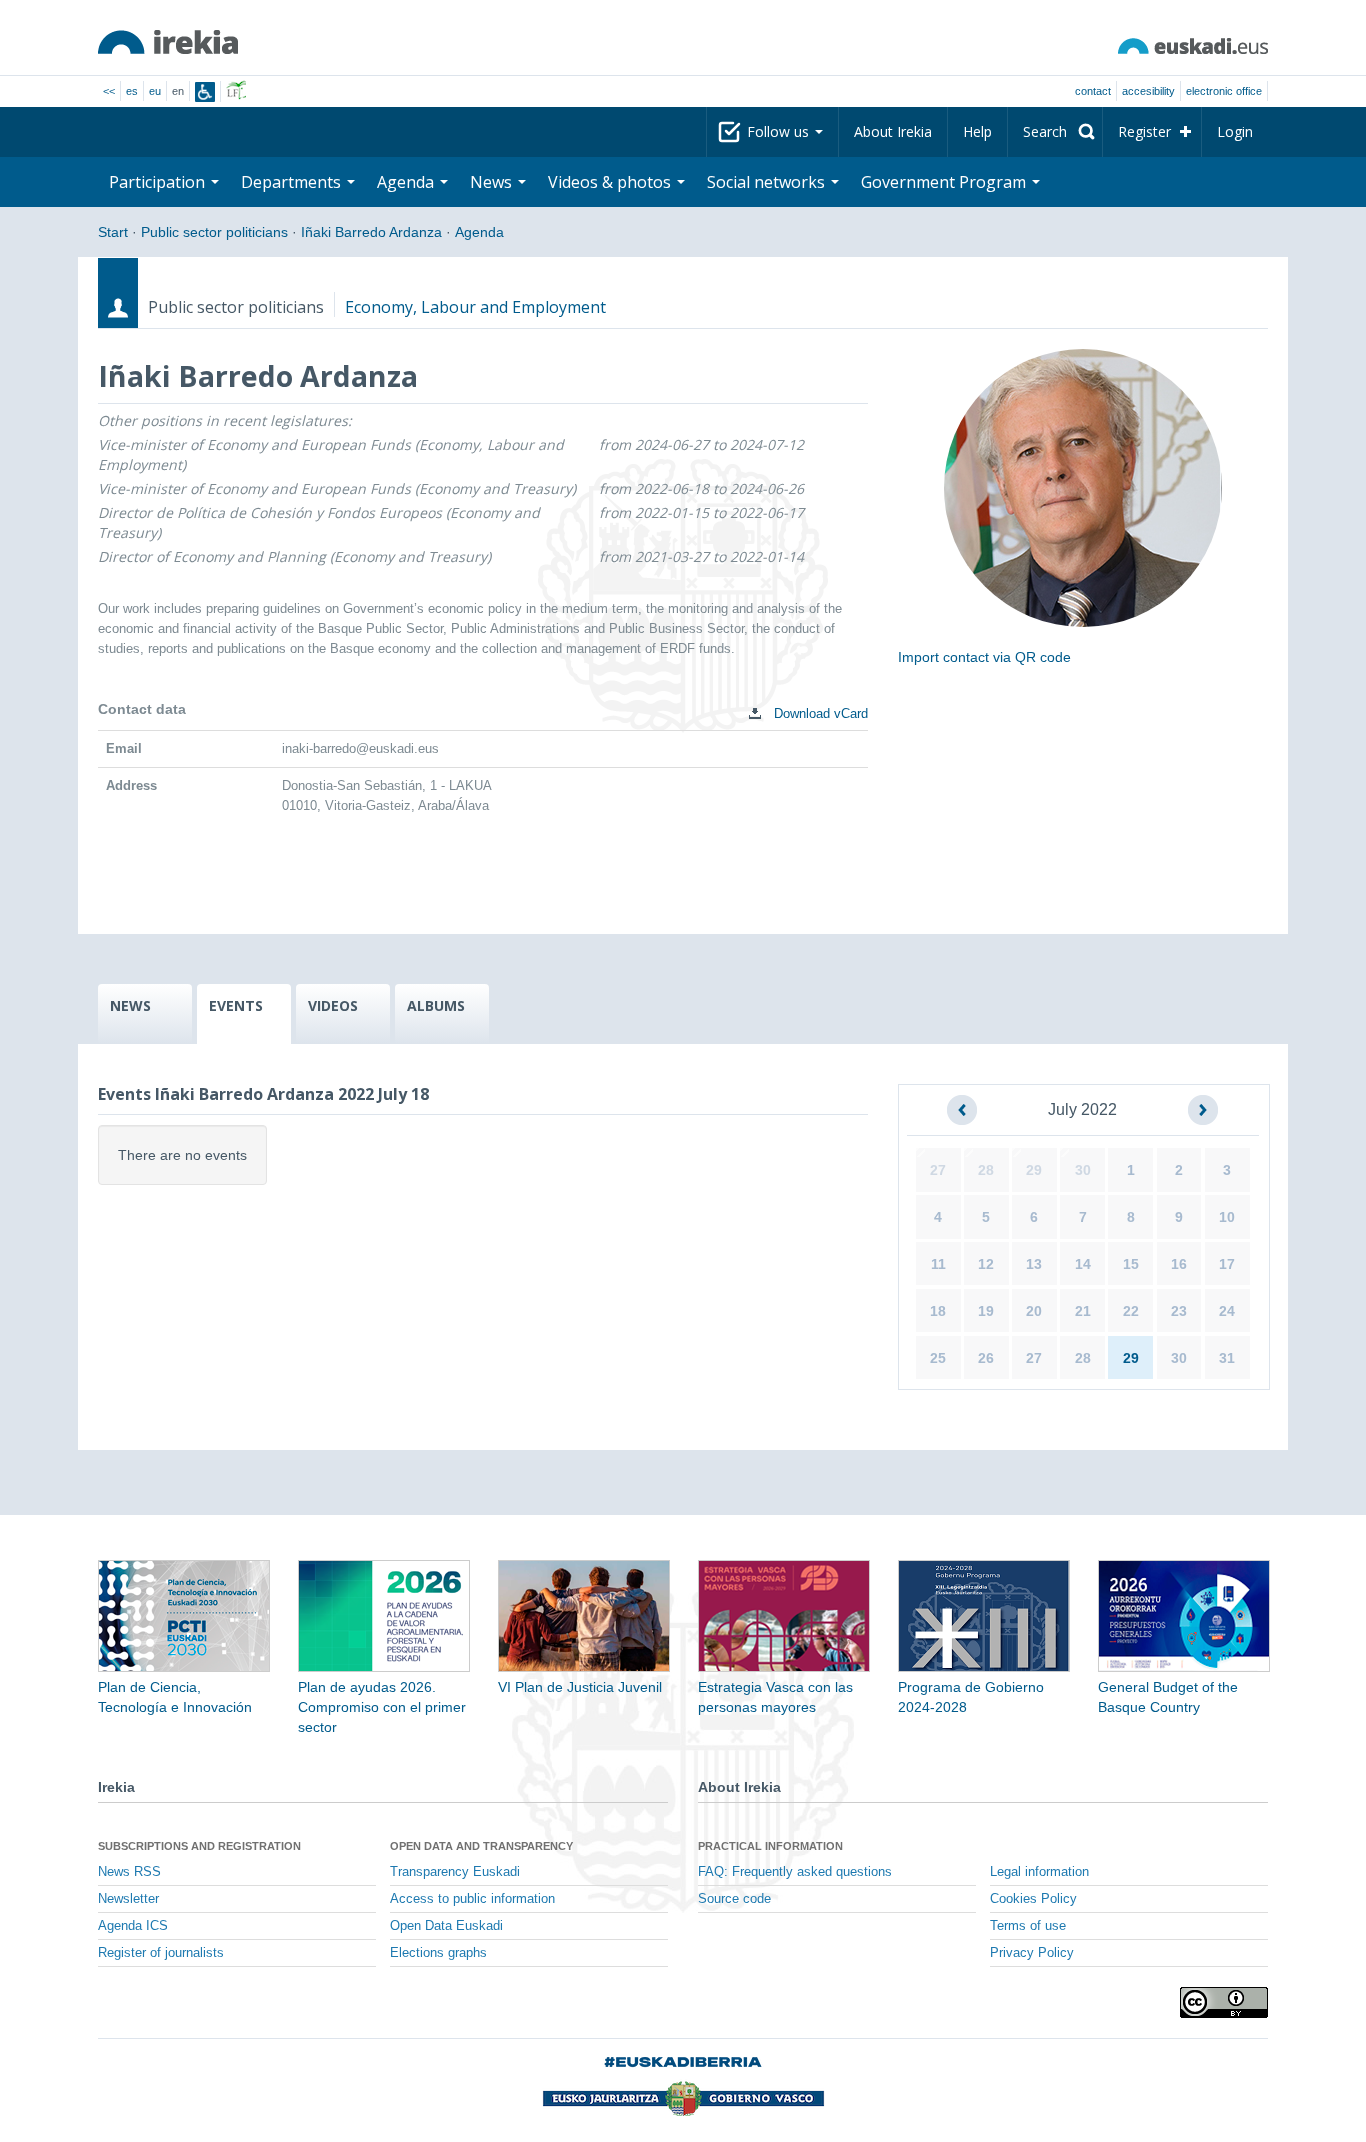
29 (1034, 1170)
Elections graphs (438, 1953)
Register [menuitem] (1144, 131)
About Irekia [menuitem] (893, 131)
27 (938, 1170)
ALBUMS (436, 1005)
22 (1131, 1311)
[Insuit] (205, 92)
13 (1034, 1264)
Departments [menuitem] (293, 182)
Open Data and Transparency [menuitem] (481, 1846)
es (132, 91)
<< (109, 91)
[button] (962, 1110)
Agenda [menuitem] (407, 182)
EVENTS (236, 1005)
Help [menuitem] (977, 131)
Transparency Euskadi (455, 1872)
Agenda (479, 232)
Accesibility (1148, 91)
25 (938, 1358)
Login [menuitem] (1235, 131)
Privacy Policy (1032, 1953)
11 (938, 1264)
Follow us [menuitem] (780, 131)
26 (986, 1358)
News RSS (129, 1872)
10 (1227, 1217)
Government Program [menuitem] (945, 182)
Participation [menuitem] (159, 182)
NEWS (130, 1005)
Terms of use (1028, 1926)
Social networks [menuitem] (768, 182)
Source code (734, 1899)
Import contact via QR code (984, 657)
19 (986, 1311)
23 (1179, 1311)
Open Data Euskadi (446, 1926)
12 (986, 1264)
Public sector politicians (214, 232)
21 (1083, 1311)
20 (1034, 1311)
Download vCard (819, 713)
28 (986, 1170)
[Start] (168, 42)
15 (1131, 1264)
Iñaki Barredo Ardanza (371, 232)
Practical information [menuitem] (770, 1846)
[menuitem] (1055, 132)
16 (1179, 1264)
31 (1227, 1358)
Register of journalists (161, 1953)
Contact (1093, 91)
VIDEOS (333, 1005)
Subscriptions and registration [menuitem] (199, 1846)
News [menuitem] (493, 182)
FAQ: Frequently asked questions (795, 1872)
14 (1083, 1264)
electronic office (1224, 91)
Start (113, 232)
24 (1227, 1311)
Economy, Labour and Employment (475, 307)
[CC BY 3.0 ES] (1224, 2002)
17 (1227, 1264)
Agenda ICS (133, 1926)
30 (1083, 1170)
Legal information (1039, 1872)
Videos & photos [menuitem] (611, 182)
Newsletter (128, 1899)
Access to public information (472, 1899)
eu (155, 91)
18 (938, 1311)
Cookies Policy (1033, 1899)
